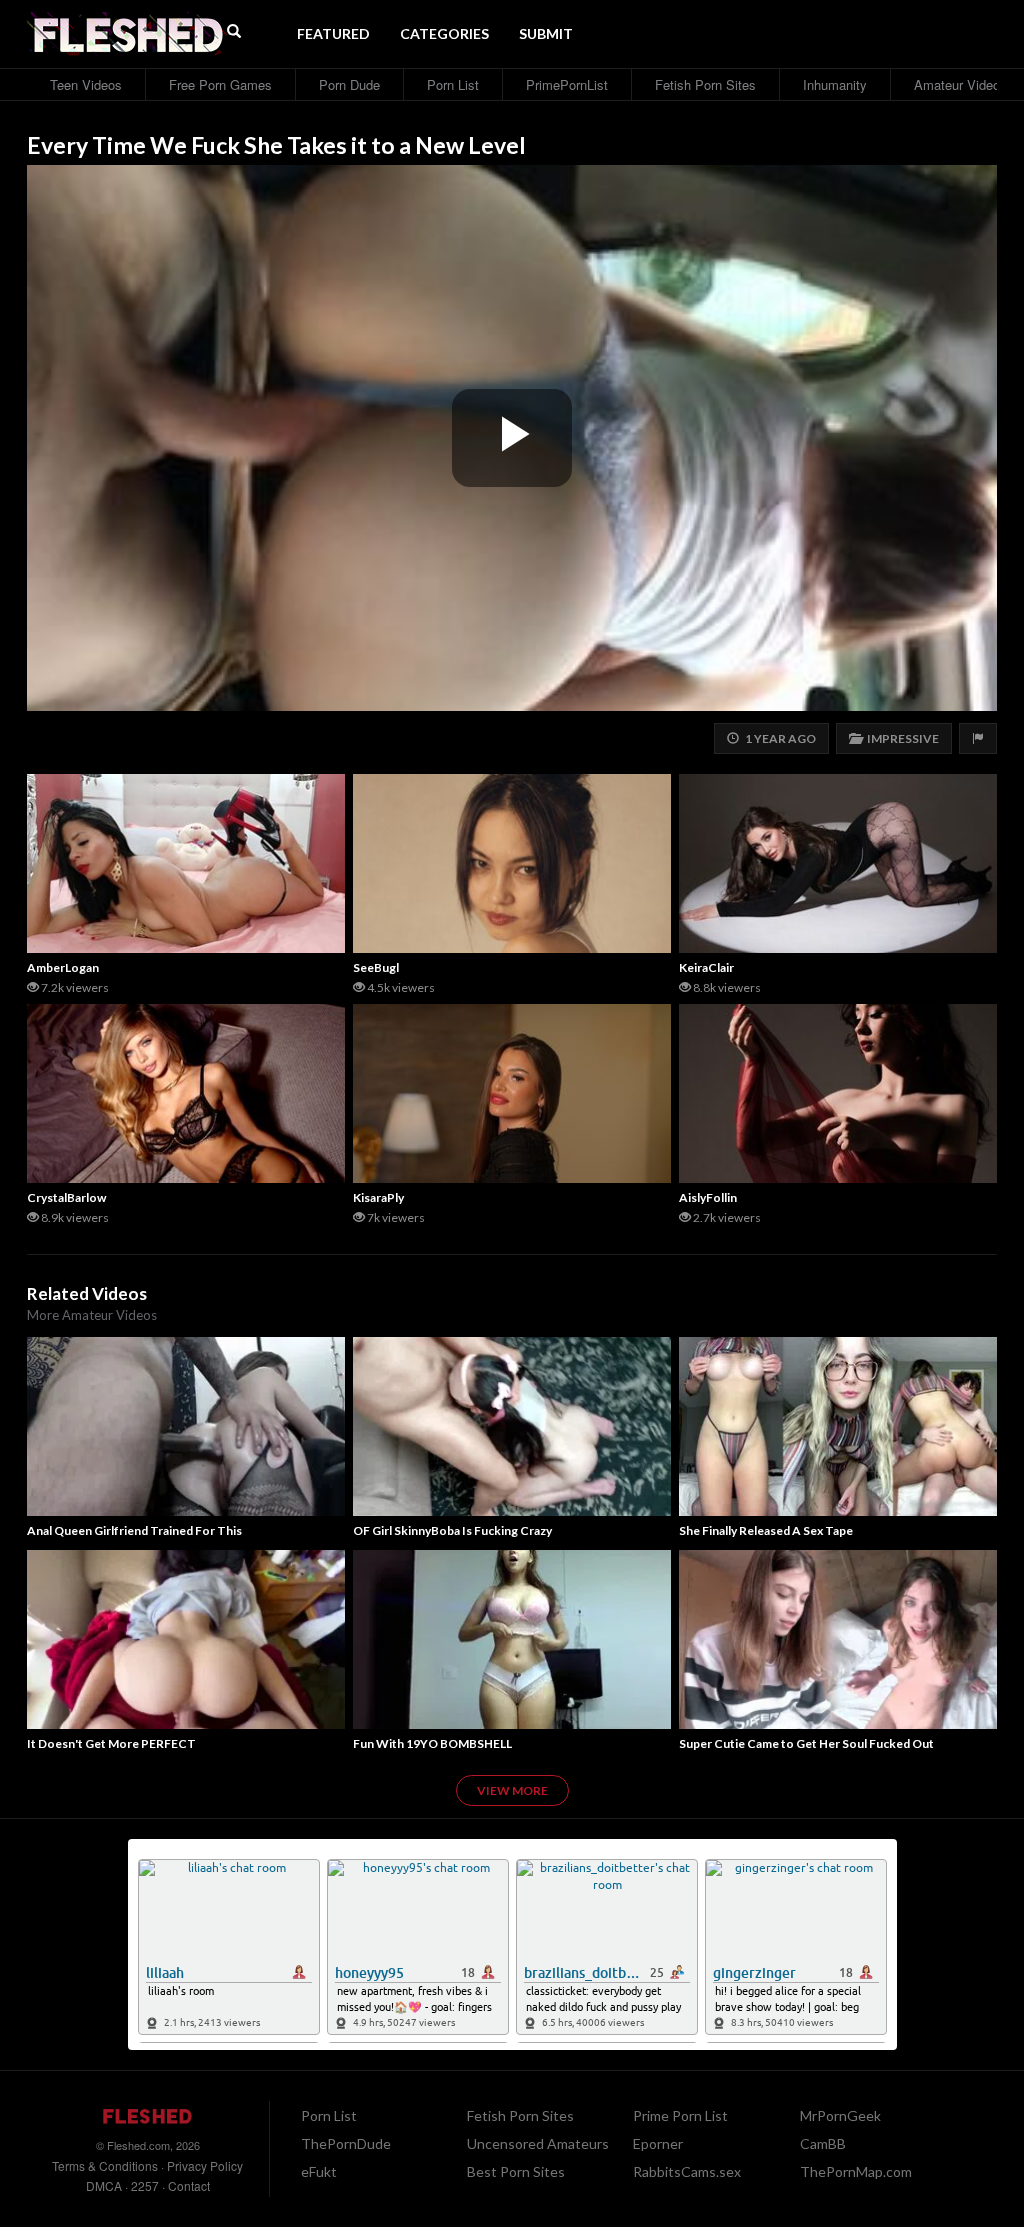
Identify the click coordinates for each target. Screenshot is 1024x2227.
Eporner (658, 2143)
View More (512, 1790)
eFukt (319, 2171)
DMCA (104, 2185)
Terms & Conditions (105, 2165)
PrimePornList (567, 84)
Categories (444, 33)
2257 (145, 2185)
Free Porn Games (220, 84)
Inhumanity (835, 84)
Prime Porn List (680, 2115)
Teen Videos (86, 84)
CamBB (823, 2143)
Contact (189, 2185)
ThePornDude (346, 2143)
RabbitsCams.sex (687, 2171)
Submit (546, 33)
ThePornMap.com (856, 2171)
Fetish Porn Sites (705, 84)
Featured (333, 33)
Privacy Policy (205, 2165)
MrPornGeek (840, 2115)
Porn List (453, 84)
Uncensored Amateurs (538, 2143)
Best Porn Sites (516, 2171)
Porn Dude (349, 84)
